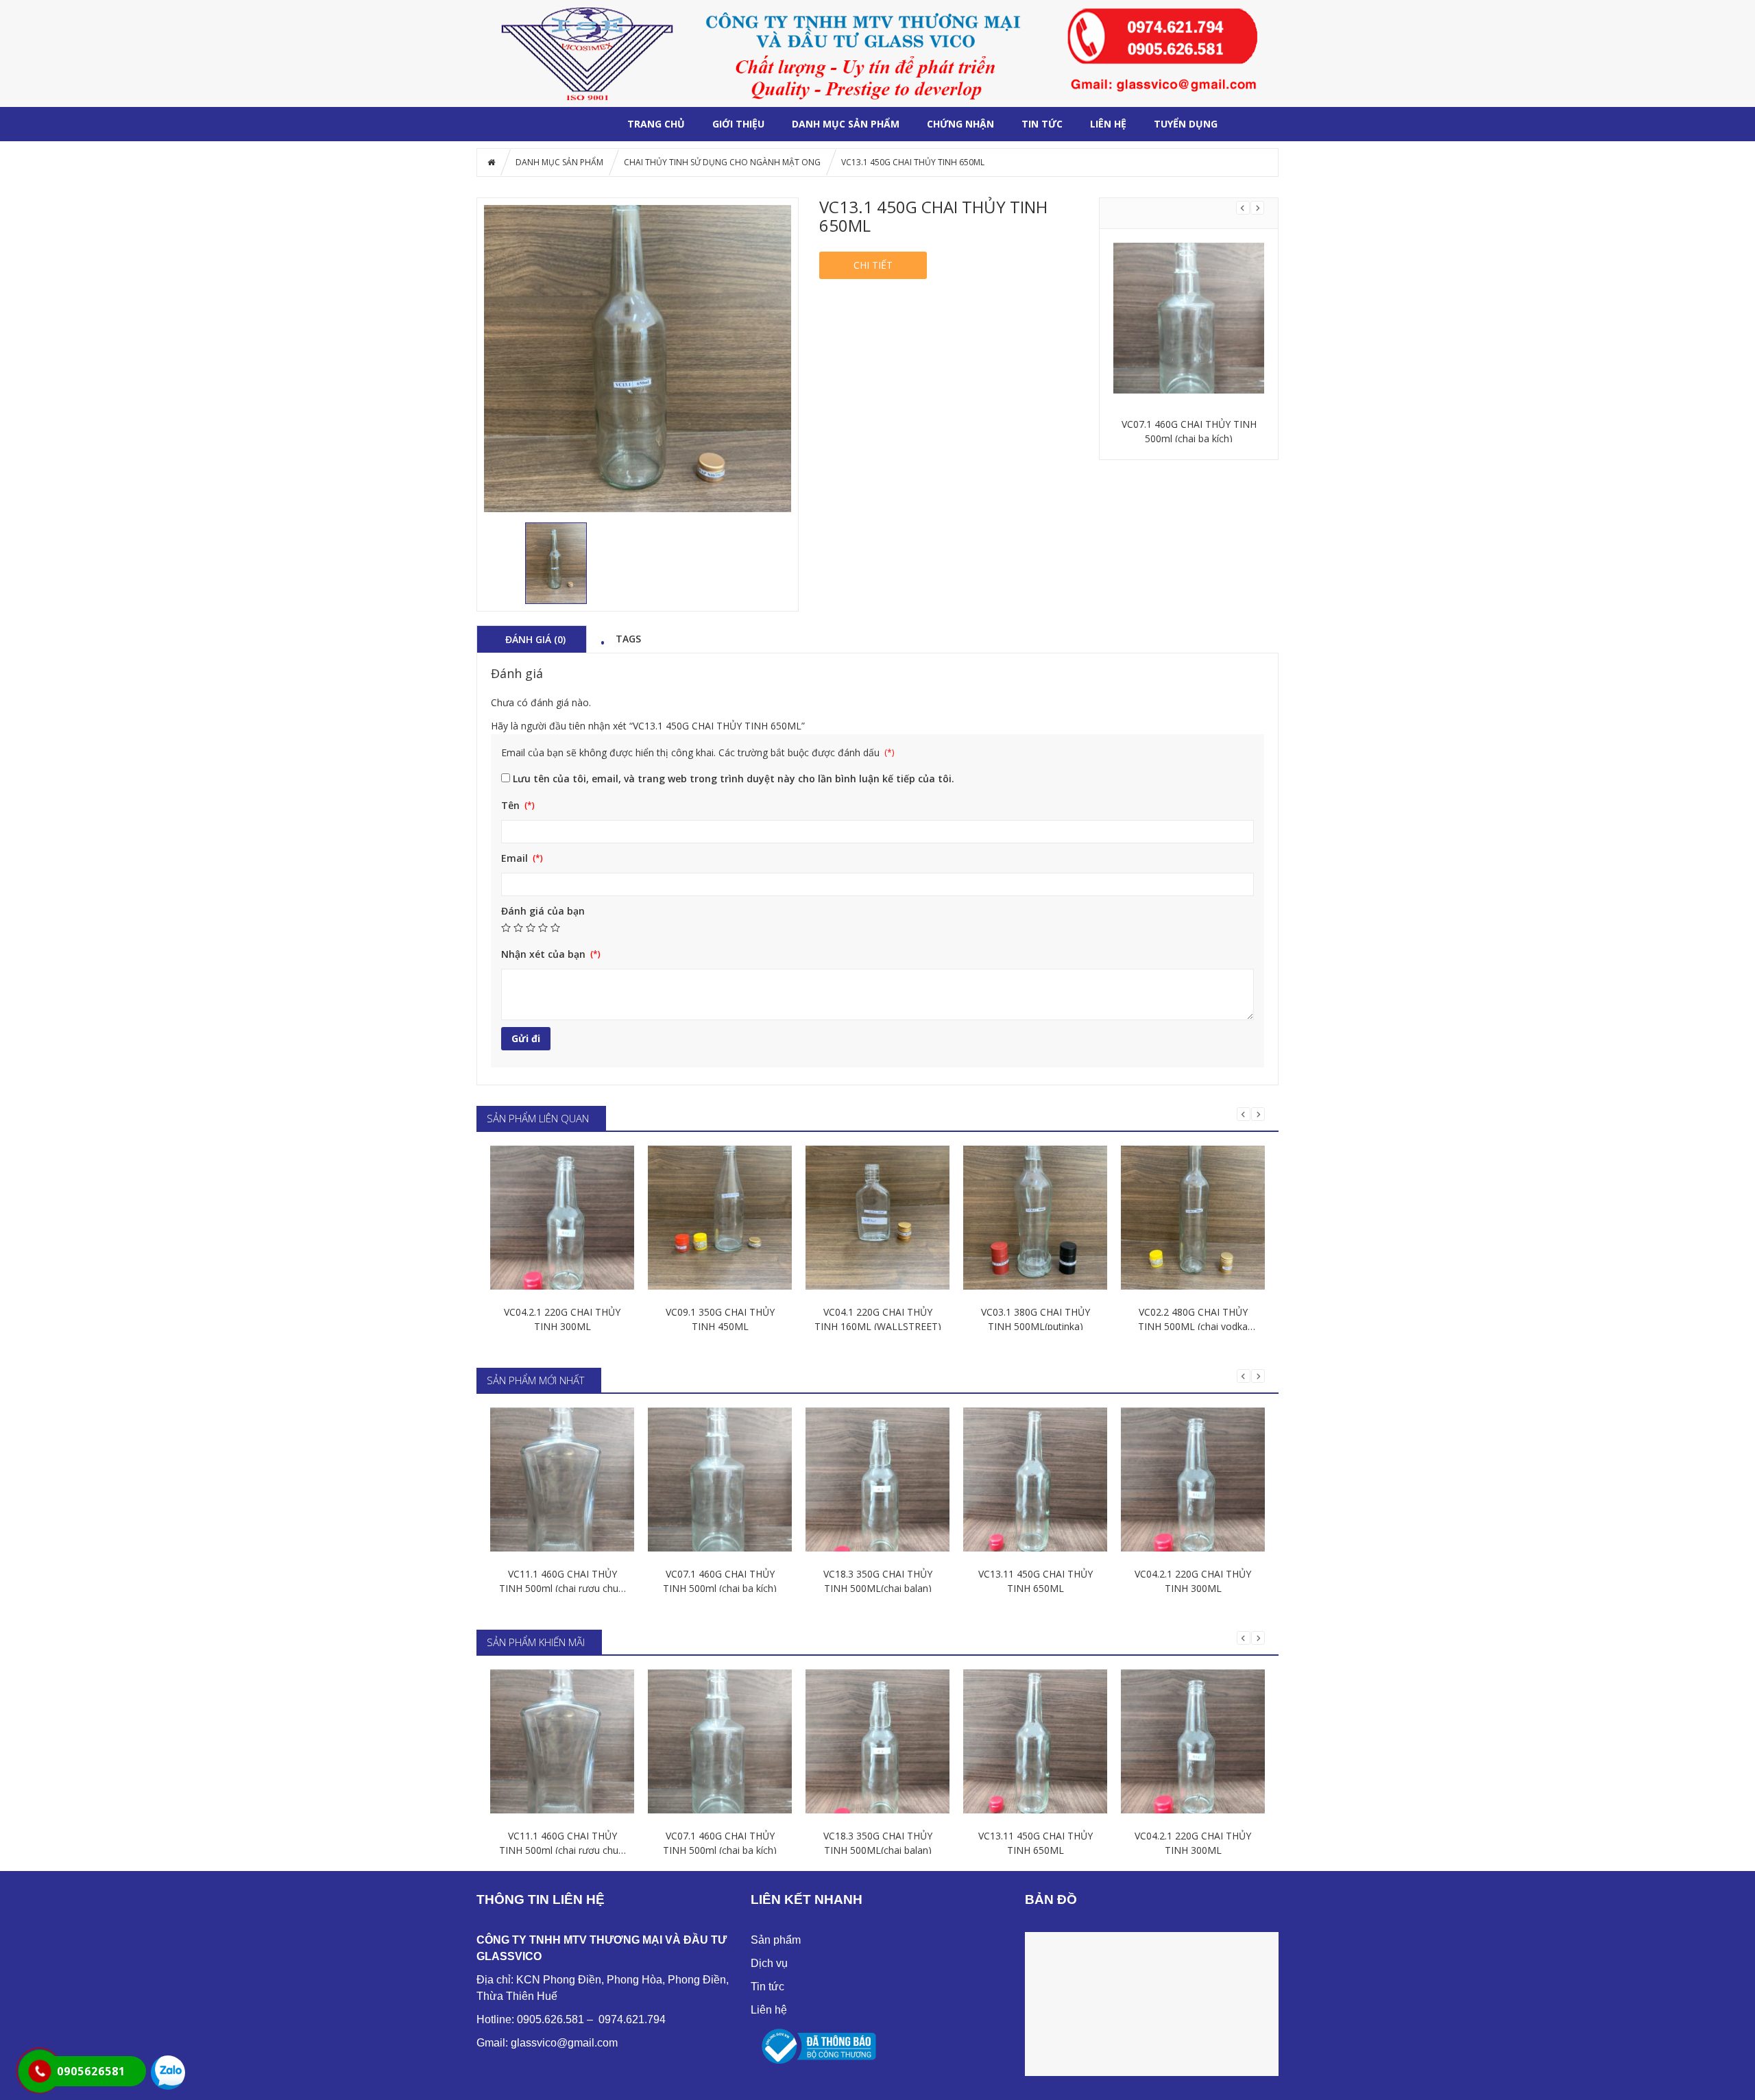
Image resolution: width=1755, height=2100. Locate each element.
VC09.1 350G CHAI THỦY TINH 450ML (720, 1319)
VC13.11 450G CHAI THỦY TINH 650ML (1036, 1581)
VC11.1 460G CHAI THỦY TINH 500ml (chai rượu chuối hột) (562, 1581)
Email (516, 858)
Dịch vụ (769, 1963)
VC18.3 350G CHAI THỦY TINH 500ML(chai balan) (1189, 431)
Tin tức (1042, 124)
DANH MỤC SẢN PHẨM (846, 124)
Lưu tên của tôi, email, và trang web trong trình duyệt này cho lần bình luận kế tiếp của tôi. (734, 779)
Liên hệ (769, 2010)
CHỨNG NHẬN (960, 124)
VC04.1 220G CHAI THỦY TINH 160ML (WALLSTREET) (878, 1319)
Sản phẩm (776, 1940)
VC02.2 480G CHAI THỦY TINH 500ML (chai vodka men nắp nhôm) (1193, 1319)
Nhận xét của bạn (545, 954)
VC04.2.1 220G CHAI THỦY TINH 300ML (562, 1319)
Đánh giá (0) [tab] (535, 639)
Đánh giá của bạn (543, 911)
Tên (512, 805)
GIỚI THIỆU (738, 124)
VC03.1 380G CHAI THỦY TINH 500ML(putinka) (1036, 1319)
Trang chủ (656, 124)
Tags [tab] (628, 638)
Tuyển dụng (1186, 124)
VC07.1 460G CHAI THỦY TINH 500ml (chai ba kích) (720, 1581)
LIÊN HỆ (1108, 124)
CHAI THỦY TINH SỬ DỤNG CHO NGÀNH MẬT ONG (722, 162)
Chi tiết (873, 265)
